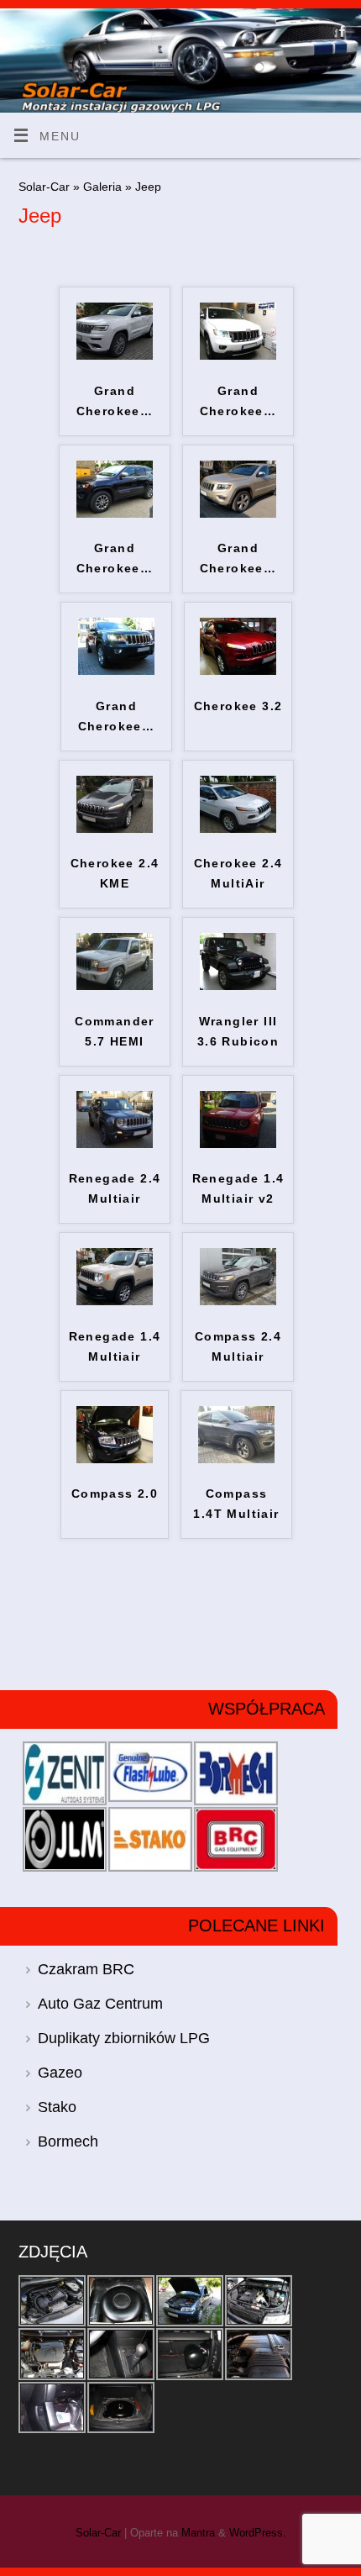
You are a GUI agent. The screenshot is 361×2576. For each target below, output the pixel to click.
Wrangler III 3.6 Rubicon (238, 1031)
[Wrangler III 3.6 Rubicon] (238, 986)
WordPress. (258, 2533)
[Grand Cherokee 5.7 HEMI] (238, 356)
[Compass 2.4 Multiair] (238, 1301)
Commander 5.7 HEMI (115, 1031)
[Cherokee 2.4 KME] (115, 829)
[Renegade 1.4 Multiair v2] (238, 1144)
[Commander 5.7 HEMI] (115, 986)
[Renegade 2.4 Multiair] (115, 1144)
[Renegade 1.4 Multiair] (115, 1301)
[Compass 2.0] (115, 1459)
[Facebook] (340, 34)
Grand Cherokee (115, 401)
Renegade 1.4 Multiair (115, 1346)
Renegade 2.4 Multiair (115, 1188)
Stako (57, 2107)
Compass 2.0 (115, 1493)
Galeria (104, 187)
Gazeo (60, 2073)
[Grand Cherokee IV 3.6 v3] (115, 514)
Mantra (198, 2533)
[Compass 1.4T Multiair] (236, 1459)
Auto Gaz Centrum (100, 2004)
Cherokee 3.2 (238, 706)
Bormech (68, 2141)
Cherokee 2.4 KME (115, 873)
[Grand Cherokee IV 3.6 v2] (238, 514)
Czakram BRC (86, 1969)
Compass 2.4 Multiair (238, 1346)
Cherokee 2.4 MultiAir (238, 873)
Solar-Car (44, 187)
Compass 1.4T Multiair (236, 1504)
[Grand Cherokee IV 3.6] (116, 671)
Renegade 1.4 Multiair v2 (238, 1188)
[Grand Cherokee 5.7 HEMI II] (115, 356)
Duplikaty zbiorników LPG (124, 2038)
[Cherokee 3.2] (238, 671)
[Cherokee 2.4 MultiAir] (238, 829)
